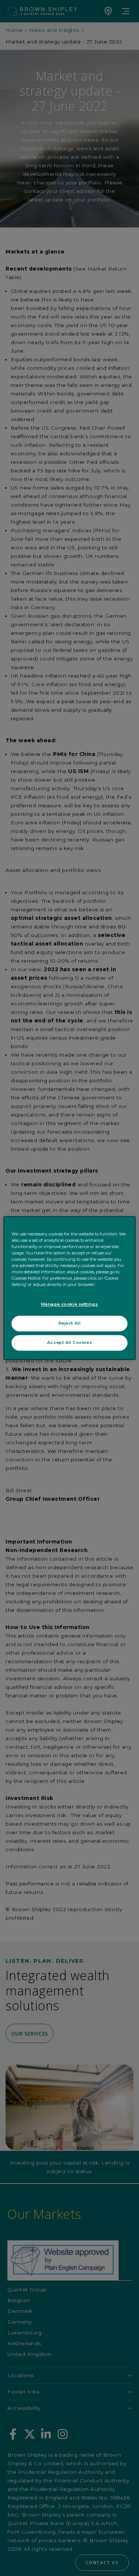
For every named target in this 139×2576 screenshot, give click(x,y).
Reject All (70, 1323)
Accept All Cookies (69, 1342)
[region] (69, 1288)
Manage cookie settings (70, 1304)
